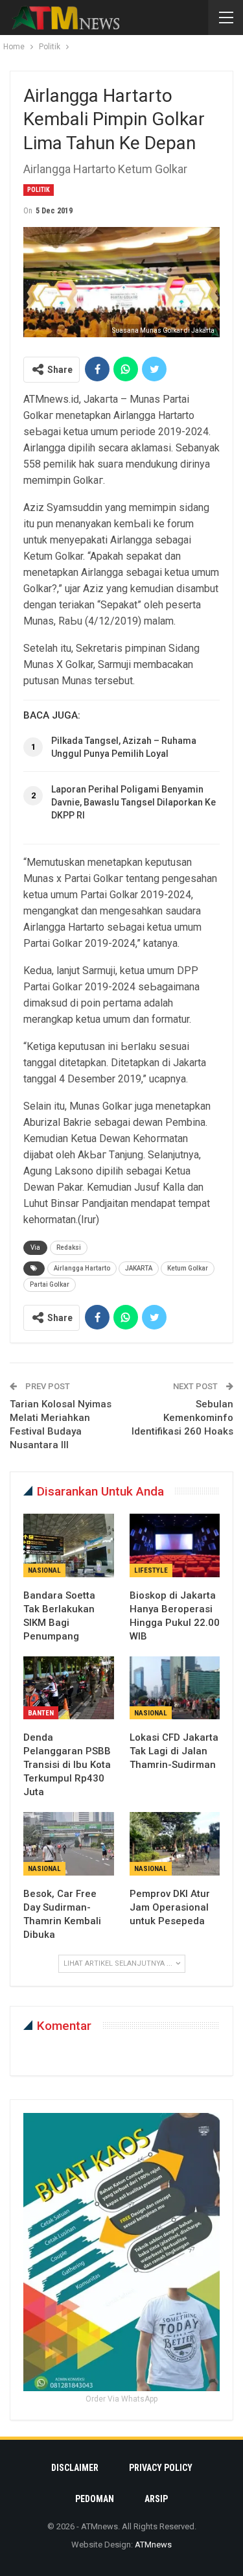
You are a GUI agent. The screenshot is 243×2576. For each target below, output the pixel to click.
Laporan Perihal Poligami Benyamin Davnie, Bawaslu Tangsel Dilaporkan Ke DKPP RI (133, 802)
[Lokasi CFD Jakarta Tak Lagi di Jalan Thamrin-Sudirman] (175, 1688)
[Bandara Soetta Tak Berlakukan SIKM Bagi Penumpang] (69, 1545)
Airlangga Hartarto (82, 1268)
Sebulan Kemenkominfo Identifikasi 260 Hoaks (182, 1418)
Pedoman (95, 2499)
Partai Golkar (50, 1284)
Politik (39, 190)
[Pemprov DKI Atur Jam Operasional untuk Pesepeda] (175, 1844)
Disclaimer (75, 2468)
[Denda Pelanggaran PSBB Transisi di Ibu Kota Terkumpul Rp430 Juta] (69, 1688)
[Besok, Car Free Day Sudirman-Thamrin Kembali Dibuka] (69, 1844)
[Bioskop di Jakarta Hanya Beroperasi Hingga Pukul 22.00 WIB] (175, 1545)
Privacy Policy (161, 2468)
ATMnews (153, 2545)
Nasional (44, 1570)
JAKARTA (139, 1268)
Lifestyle (151, 1570)
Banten (41, 1713)
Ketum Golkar (188, 1268)
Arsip (156, 2499)
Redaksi (69, 1247)
